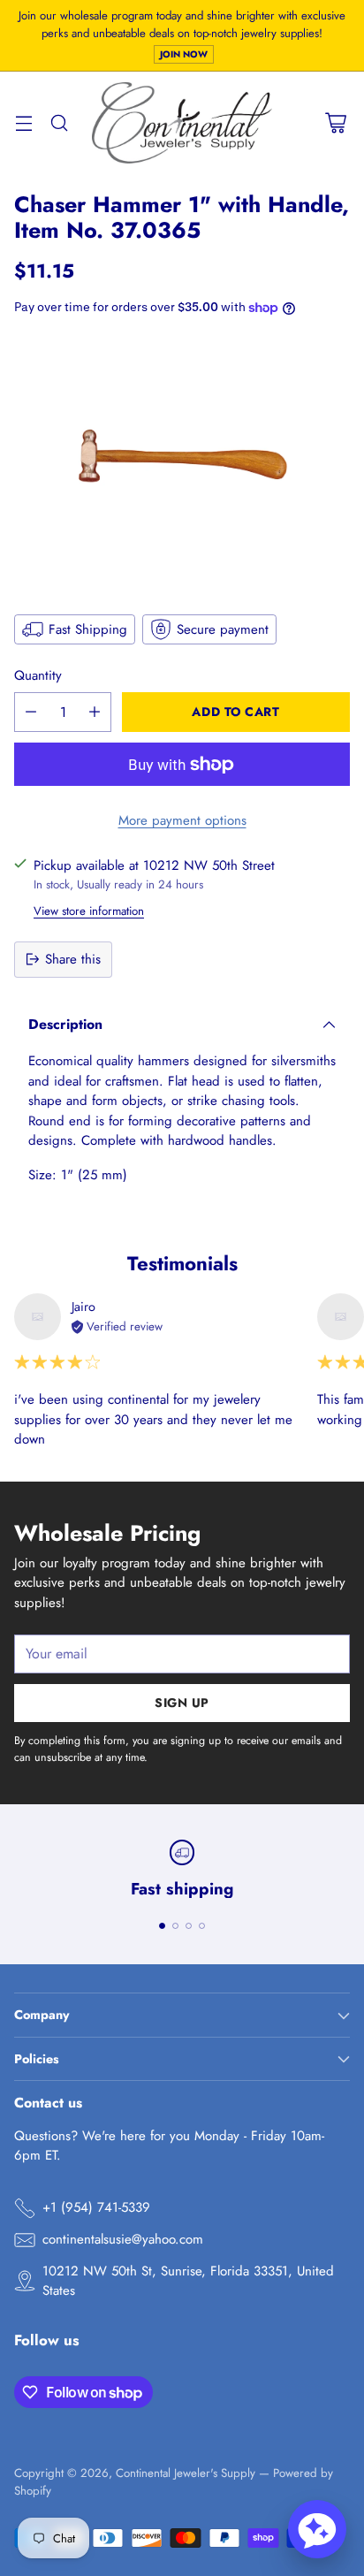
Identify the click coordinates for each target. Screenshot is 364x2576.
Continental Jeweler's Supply (186, 2473)
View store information (89, 911)
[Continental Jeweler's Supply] (182, 122)
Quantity (38, 675)
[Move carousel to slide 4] (202, 1926)
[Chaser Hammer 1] (182, 463)
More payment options (182, 820)
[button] (317, 2529)
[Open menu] (23, 123)
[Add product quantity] (95, 712)
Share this (73, 959)
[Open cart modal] (335, 123)
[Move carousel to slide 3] (189, 1926)
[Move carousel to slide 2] (175, 1926)
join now (184, 54)
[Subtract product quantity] (31, 712)
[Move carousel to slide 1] (162, 1926)
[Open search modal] (59, 123)
